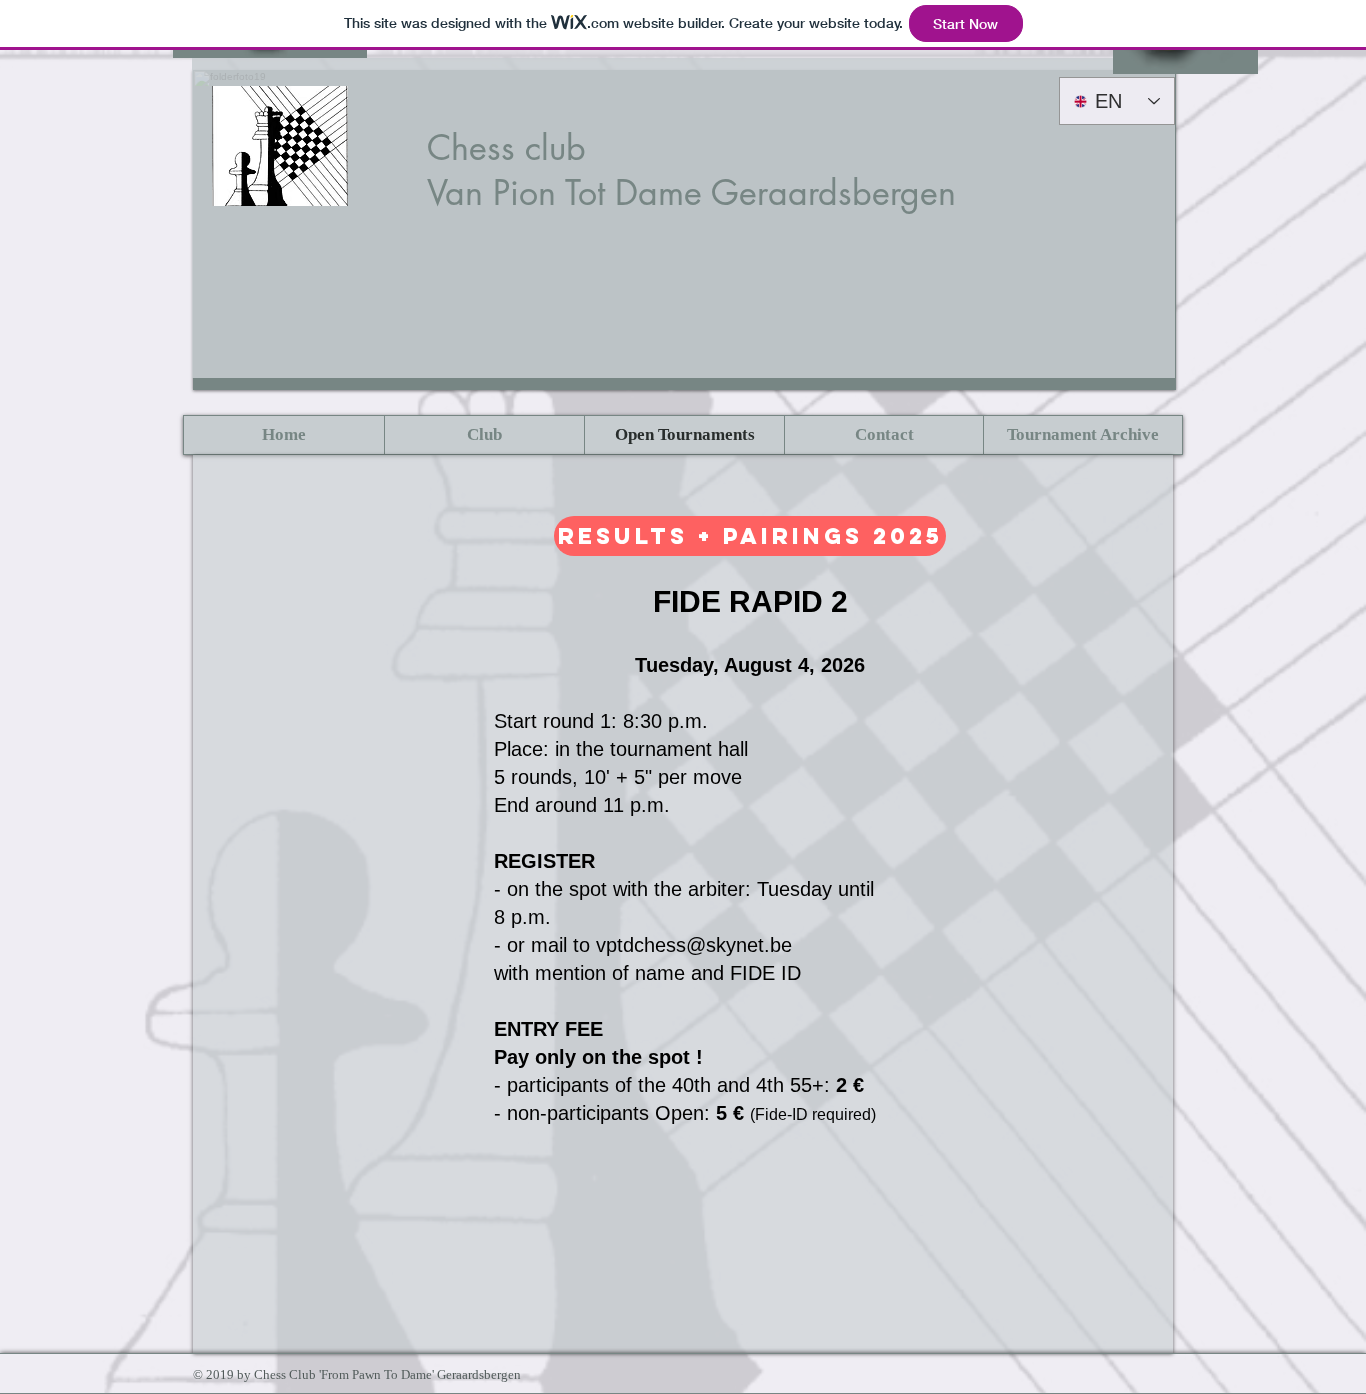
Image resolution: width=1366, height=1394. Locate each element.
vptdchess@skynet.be (694, 945)
